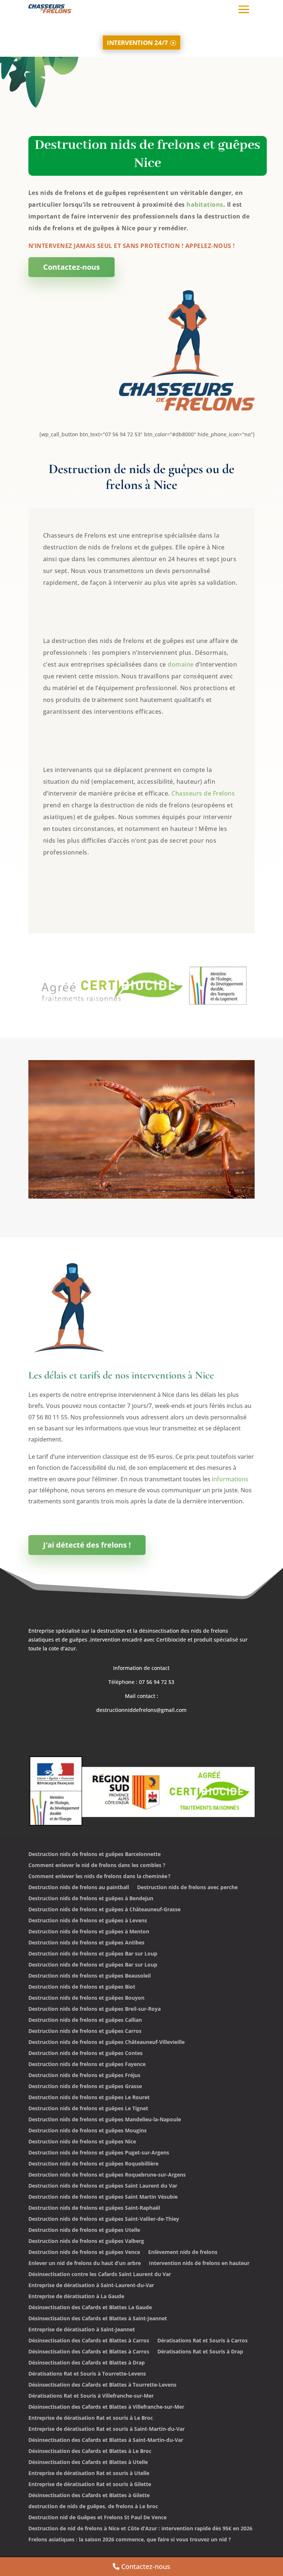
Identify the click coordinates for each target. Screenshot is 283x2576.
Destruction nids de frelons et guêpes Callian (85, 2020)
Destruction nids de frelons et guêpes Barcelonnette (95, 1855)
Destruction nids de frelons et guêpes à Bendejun (91, 1899)
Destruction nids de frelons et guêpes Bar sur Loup (93, 1954)
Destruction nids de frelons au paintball (79, 1888)
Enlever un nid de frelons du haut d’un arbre (85, 2264)
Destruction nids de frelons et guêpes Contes (85, 2054)
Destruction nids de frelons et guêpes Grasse (85, 2087)
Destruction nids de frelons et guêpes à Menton (89, 1932)
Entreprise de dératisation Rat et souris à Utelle (89, 2474)
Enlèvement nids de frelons (183, 2252)
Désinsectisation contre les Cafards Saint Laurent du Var (100, 2275)
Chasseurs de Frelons (203, 793)
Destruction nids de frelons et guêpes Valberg (86, 2241)
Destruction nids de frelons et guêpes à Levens (88, 1921)
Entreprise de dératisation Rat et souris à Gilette (90, 2485)
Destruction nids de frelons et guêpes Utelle (84, 2230)
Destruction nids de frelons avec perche (187, 1888)
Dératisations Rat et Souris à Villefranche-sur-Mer (91, 2396)
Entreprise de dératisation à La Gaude (76, 2297)
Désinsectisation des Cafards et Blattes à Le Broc (90, 2451)
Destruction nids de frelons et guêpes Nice (82, 2142)
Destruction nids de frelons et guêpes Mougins (88, 2131)
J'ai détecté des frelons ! (87, 1545)
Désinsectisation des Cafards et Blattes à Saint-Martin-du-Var (106, 2440)
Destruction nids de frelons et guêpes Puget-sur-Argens (99, 2153)
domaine (181, 664)
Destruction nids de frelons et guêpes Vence (84, 2252)
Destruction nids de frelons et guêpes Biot (82, 1987)
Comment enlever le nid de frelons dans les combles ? (97, 1866)
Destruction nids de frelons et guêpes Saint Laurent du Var (103, 2186)
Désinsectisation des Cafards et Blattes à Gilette (89, 2496)
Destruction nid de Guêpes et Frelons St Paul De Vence (97, 2518)
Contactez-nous (71, 267)
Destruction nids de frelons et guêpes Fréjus (84, 2076)
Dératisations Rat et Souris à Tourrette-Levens (87, 2374)
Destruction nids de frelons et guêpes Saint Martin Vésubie (103, 2197)
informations (230, 1479)
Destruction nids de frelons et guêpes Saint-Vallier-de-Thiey (104, 2219)
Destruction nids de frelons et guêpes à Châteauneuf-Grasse (104, 1910)
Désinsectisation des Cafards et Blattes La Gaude (90, 2308)
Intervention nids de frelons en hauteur (199, 2264)
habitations (205, 205)
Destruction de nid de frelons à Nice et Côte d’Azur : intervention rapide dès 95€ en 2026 (140, 2529)
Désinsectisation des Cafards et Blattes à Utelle (88, 2463)
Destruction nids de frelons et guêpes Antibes (86, 1943)
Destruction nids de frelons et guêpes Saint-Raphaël (94, 2208)
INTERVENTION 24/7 (137, 42)
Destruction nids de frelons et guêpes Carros (85, 2031)
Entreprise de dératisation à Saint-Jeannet (82, 2330)
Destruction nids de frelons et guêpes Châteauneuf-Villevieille (106, 2042)
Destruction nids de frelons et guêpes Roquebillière (93, 2164)
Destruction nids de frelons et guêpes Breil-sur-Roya (95, 2009)
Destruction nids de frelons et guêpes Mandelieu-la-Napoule (105, 2120)
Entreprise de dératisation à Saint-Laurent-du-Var (91, 2286)
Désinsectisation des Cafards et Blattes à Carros (89, 2341)
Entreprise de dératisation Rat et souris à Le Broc (91, 2418)
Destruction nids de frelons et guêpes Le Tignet (88, 2109)
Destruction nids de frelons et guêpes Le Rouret (89, 2098)
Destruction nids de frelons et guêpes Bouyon (86, 1998)
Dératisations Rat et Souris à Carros (202, 2341)
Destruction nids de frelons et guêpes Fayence (87, 2065)
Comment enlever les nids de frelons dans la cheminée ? (99, 1877)
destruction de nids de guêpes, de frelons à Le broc (93, 2507)
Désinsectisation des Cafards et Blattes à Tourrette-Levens (102, 2385)
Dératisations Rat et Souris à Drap (200, 2352)
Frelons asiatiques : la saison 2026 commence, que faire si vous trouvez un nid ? (130, 2540)
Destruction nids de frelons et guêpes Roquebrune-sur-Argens (107, 2175)
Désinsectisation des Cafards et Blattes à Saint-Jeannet (98, 2319)
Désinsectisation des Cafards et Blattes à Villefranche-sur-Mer (106, 2407)
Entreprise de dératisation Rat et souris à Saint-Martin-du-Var (106, 2429)
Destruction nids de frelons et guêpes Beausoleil (90, 1976)
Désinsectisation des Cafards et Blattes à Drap (87, 2363)
